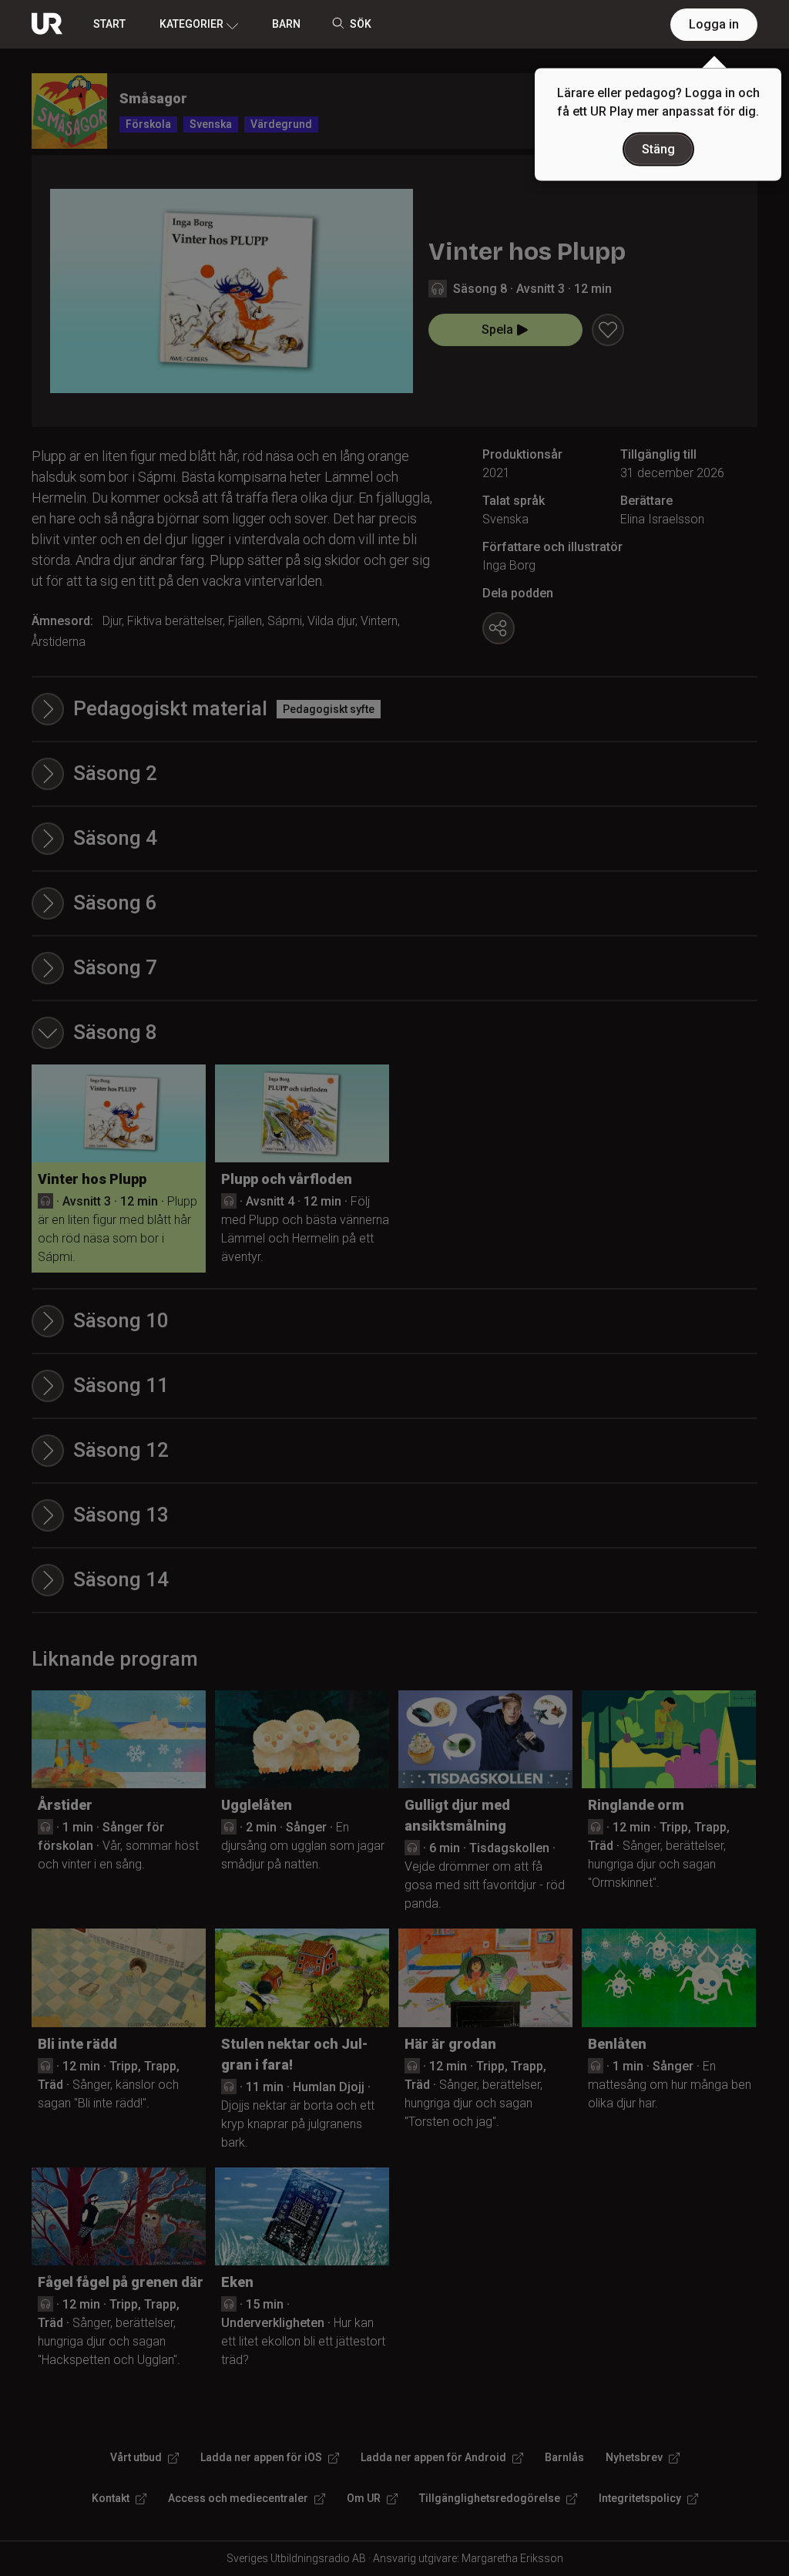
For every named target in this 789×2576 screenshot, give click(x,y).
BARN (286, 24)
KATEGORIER (191, 24)
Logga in (714, 24)
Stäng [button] (658, 149)
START (109, 24)
